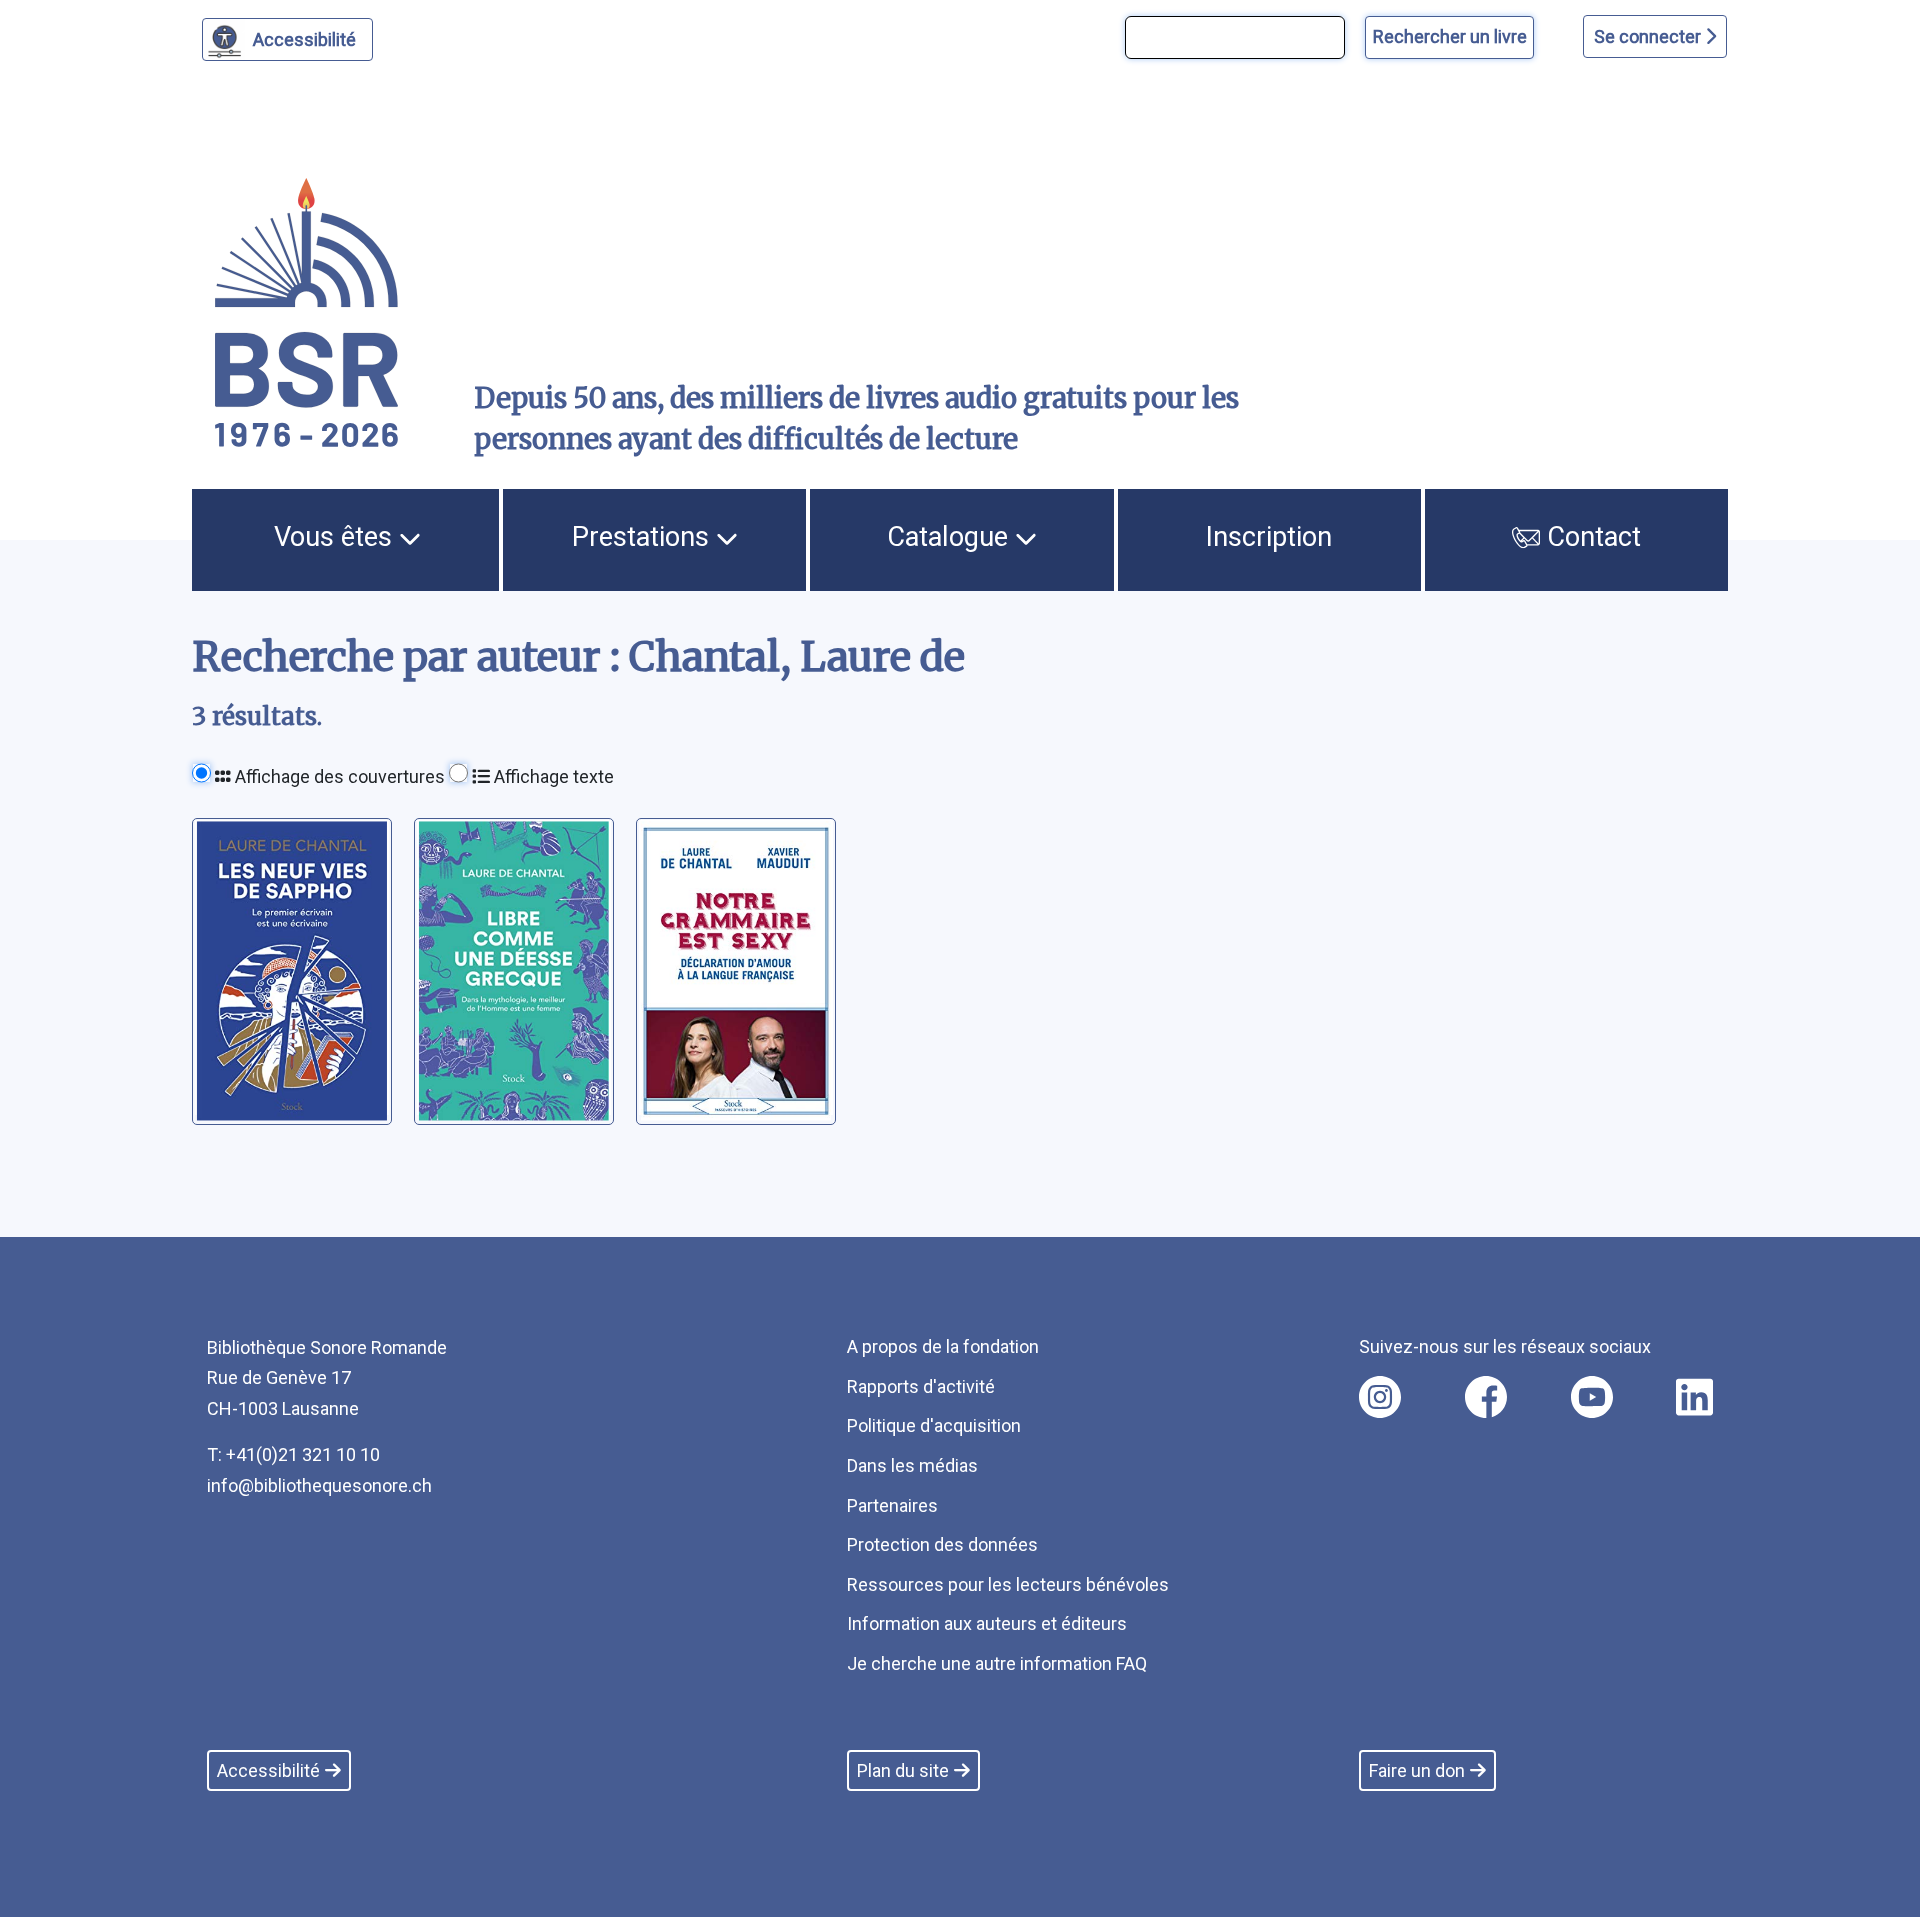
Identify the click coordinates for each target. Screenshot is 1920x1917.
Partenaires (892, 1505)
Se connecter (1649, 36)
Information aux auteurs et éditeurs (987, 1623)
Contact (1590, 537)
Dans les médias (912, 1465)
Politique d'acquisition (934, 1425)
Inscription (1269, 537)
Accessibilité (304, 39)
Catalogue (951, 537)
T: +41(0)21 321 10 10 (293, 1454)
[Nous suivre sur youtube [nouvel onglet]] (1592, 1397)
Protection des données (942, 1544)
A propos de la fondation (943, 1346)
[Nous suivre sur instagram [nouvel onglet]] (1380, 1397)
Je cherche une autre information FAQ (997, 1663)
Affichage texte (552, 776)
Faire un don (1417, 1770)
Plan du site (903, 1770)
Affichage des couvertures (338, 776)
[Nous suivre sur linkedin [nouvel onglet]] (1694, 1397)
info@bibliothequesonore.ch (319, 1485)
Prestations (644, 537)
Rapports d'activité (921, 1386)
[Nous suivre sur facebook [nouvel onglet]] (1486, 1397)
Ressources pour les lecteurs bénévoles (1008, 1584)
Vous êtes (336, 537)
